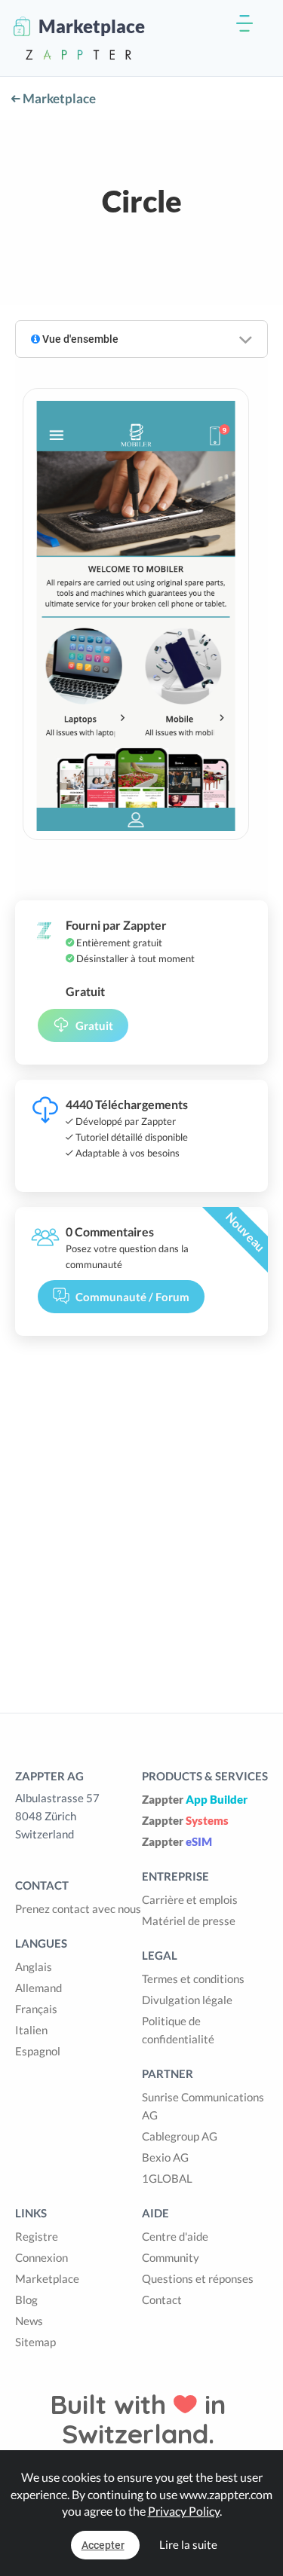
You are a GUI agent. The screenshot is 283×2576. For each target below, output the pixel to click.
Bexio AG (165, 2157)
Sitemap (35, 2342)
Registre (37, 2236)
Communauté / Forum (132, 1297)
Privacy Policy (184, 2511)
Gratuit (94, 1025)
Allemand (38, 1988)
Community (171, 2257)
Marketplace (58, 98)
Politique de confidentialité (178, 2030)
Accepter (103, 2545)
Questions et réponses (198, 2278)
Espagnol (38, 2051)
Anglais (34, 1966)
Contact (162, 2299)
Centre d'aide (175, 2236)
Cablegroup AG (180, 2136)
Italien (31, 2030)
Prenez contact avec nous (78, 1908)
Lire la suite (188, 2544)
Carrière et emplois (190, 1899)
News (29, 2321)
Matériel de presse (189, 1921)
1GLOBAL (167, 2178)
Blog (26, 2299)
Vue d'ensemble (79, 339)
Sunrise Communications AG (203, 2106)
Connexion (42, 2257)
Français (36, 2009)
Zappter (195, 1799)
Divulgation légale (187, 2000)
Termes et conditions (193, 1979)
